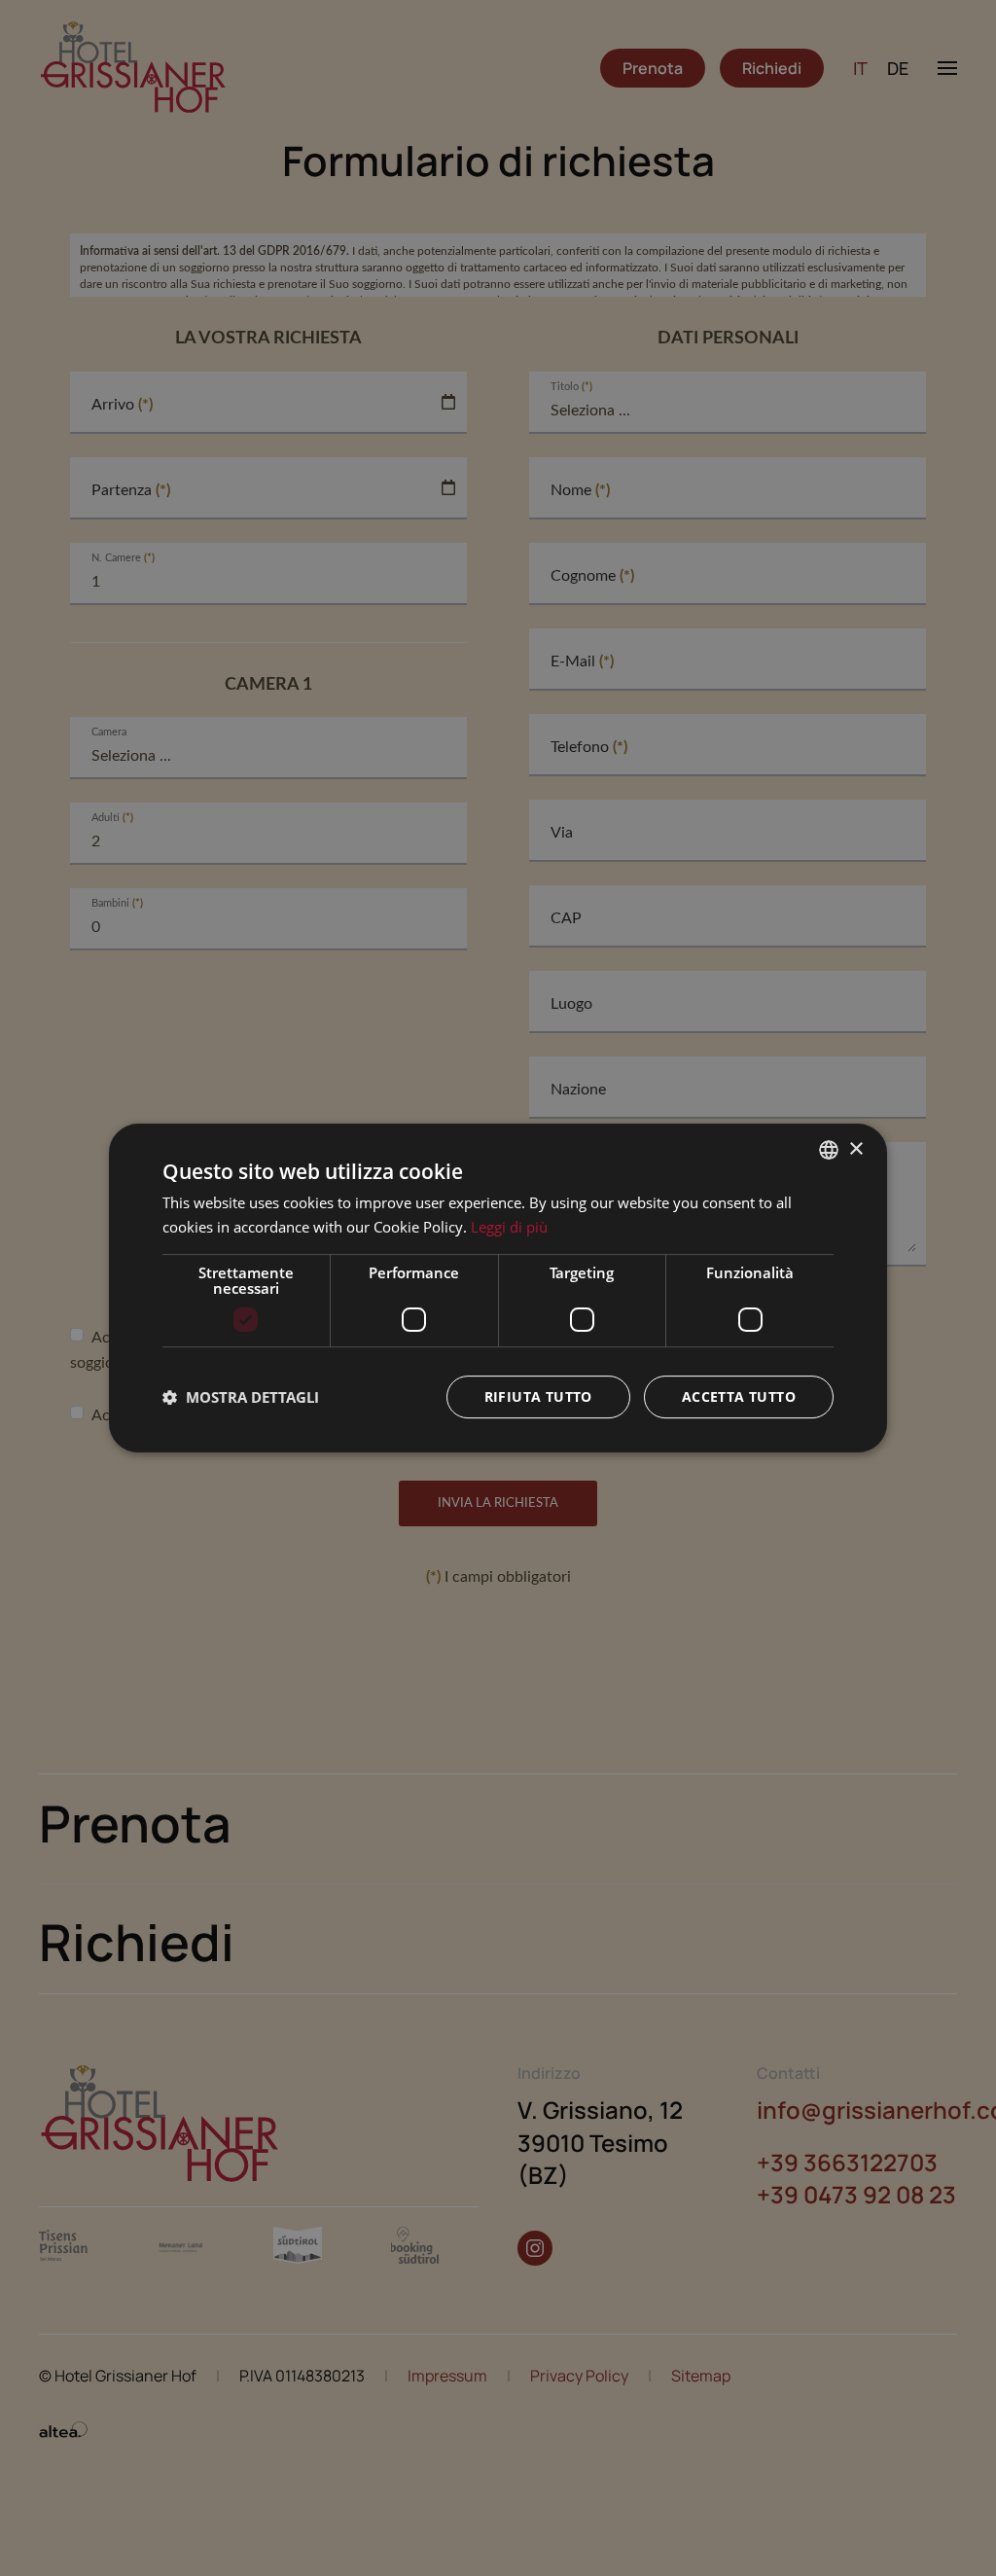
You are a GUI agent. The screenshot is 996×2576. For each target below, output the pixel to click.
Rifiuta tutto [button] (538, 1396)
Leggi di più (509, 1227)
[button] (241, 1397)
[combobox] (829, 1150)
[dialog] (498, 1288)
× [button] (855, 1149)
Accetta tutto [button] (739, 1396)
